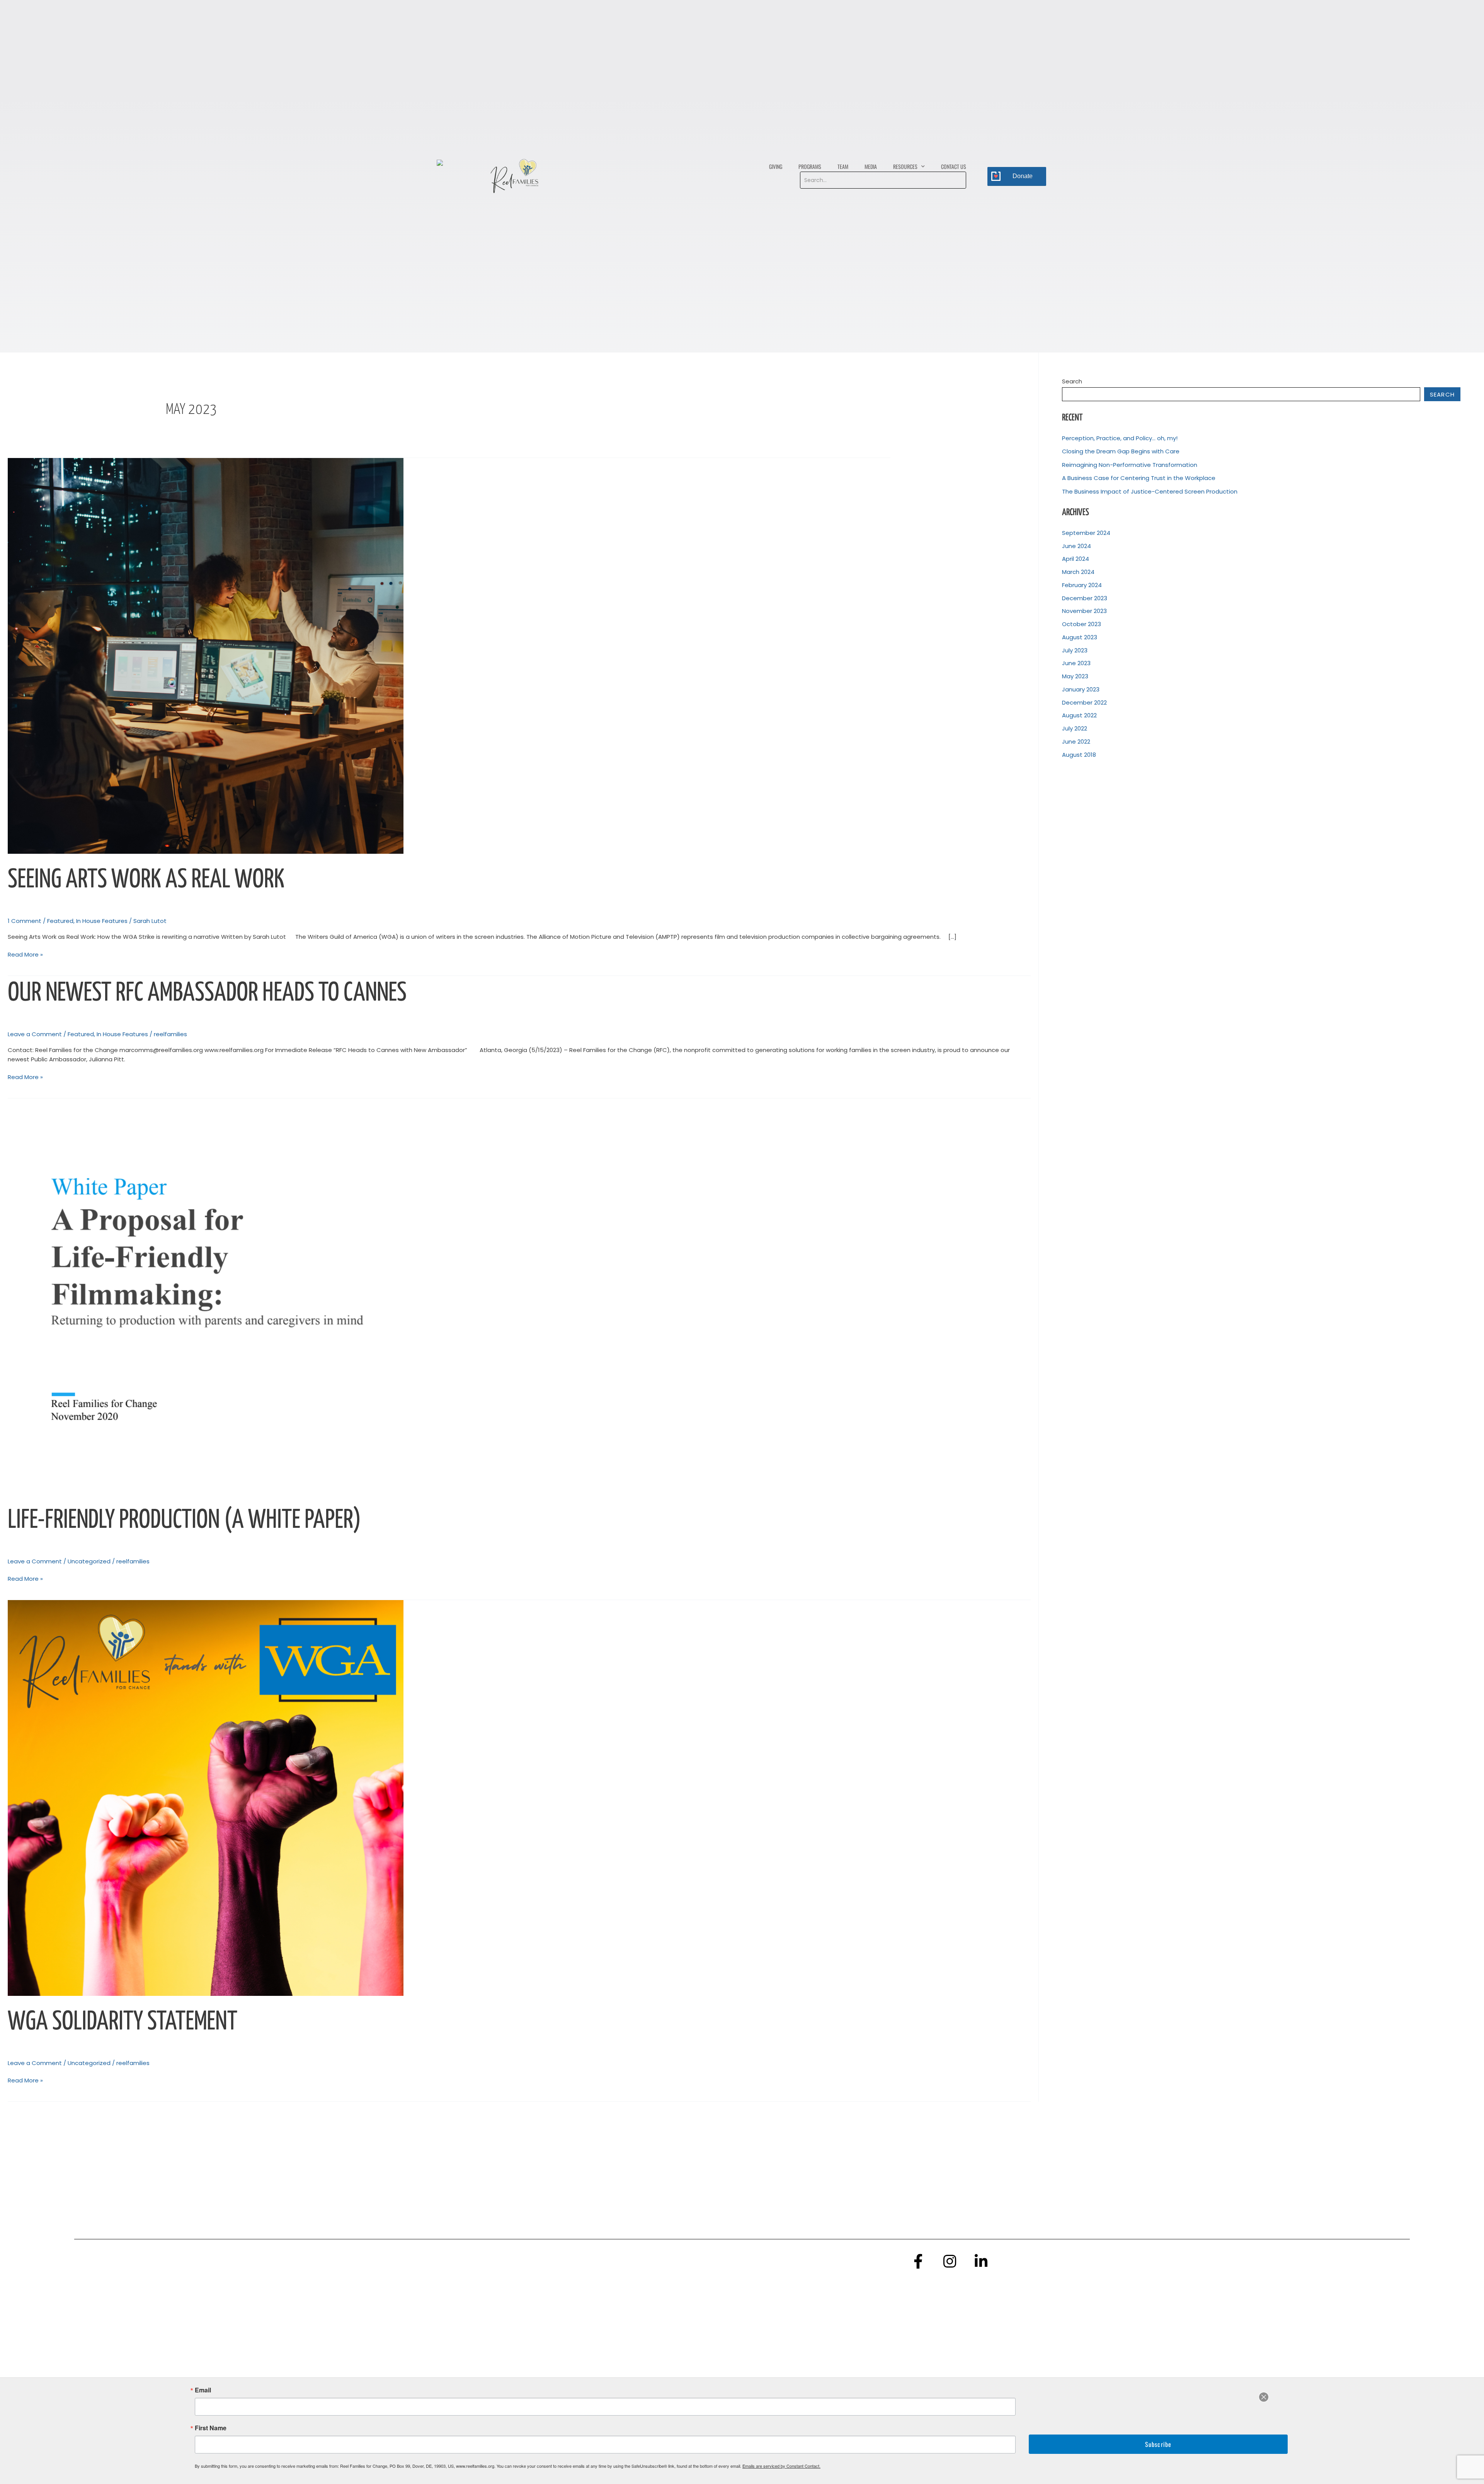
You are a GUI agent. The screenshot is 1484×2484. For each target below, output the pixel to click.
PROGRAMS (810, 166)
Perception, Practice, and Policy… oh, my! (1120, 438)
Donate (1023, 176)
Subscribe (1158, 2444)
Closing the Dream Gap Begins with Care (1121, 451)
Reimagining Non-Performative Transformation (1130, 465)
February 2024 (1082, 585)
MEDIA (871, 166)
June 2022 (1076, 741)
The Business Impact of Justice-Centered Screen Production (1150, 491)
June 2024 (1076, 546)
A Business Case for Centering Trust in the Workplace (1139, 478)
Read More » (25, 954)
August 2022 (1079, 715)
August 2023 (1080, 637)
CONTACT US (954, 166)
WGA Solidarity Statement (123, 2022)
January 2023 (1081, 689)
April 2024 (1076, 559)
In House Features (102, 921)
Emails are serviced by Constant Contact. (781, 2466)
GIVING (776, 166)
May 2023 (1075, 676)
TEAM (843, 166)
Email (203, 2390)
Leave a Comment (35, 1034)
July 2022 (1075, 728)
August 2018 (1079, 755)
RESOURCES (905, 166)
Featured (60, 921)
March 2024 (1078, 572)
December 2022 (1084, 702)
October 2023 (1082, 624)
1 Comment (25, 921)
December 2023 (1085, 598)
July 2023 (1075, 650)
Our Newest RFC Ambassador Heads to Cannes (207, 993)
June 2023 (1076, 663)
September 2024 (1086, 533)
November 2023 (1084, 611)
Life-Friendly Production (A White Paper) (184, 1521)
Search (1072, 381)
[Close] (1264, 2397)
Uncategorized (89, 1561)
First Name (211, 2428)
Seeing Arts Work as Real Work (146, 880)
